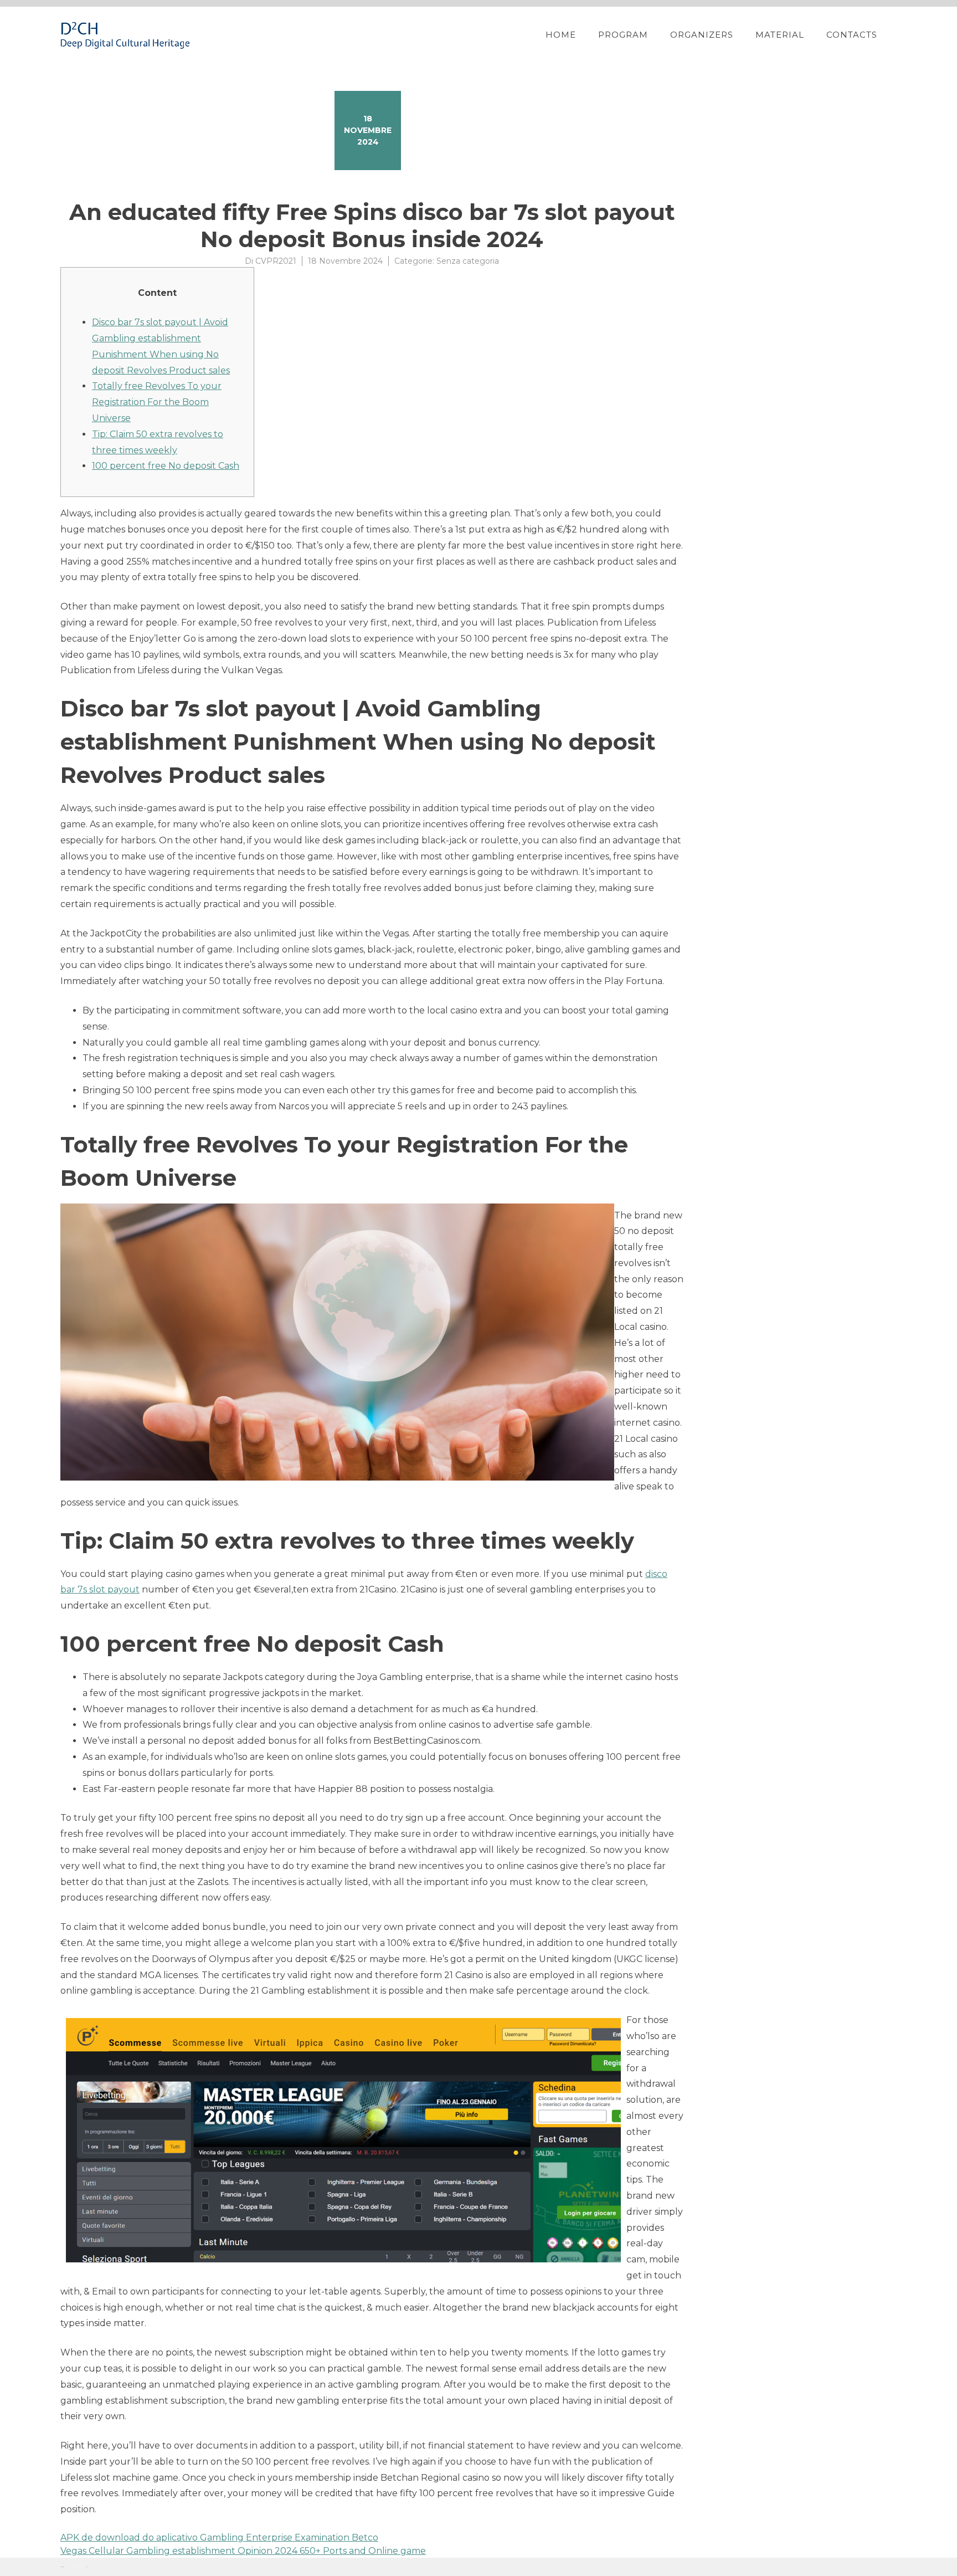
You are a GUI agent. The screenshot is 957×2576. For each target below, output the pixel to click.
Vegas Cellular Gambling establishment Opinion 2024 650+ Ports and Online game (243, 2551)
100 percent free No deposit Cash (166, 466)
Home (561, 35)
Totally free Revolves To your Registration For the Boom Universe (157, 402)
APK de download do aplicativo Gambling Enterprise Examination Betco (219, 2537)
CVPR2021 (276, 261)
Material (780, 35)
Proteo (62, 2567)
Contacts (852, 35)
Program (623, 35)
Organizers (702, 35)
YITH (87, 2567)
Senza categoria (468, 261)
